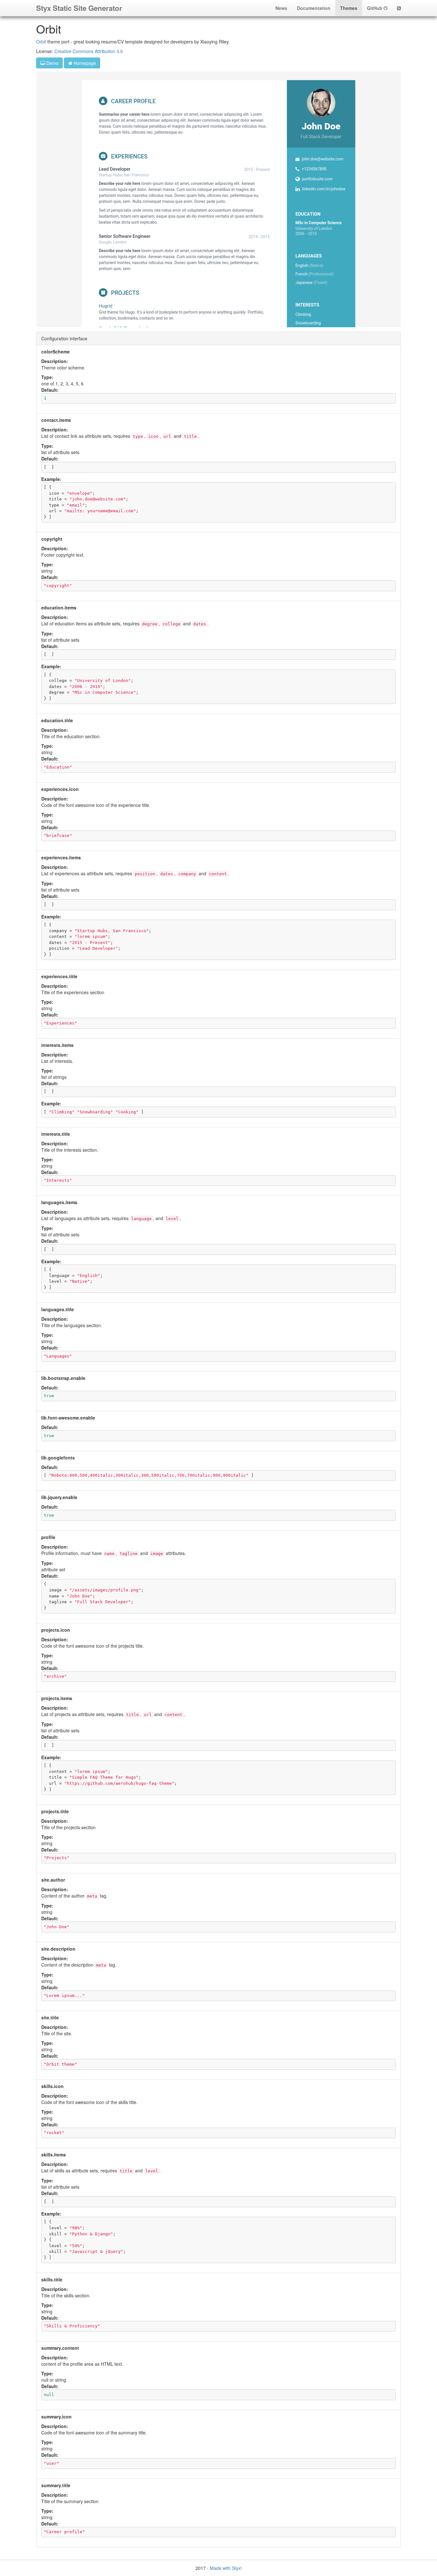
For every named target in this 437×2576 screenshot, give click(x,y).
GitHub (375, 8)
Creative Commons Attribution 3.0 (89, 51)
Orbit (41, 42)
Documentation (314, 8)
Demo (52, 63)
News (281, 8)
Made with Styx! (226, 2568)
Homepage (84, 63)
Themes (349, 8)
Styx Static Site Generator (79, 8)
